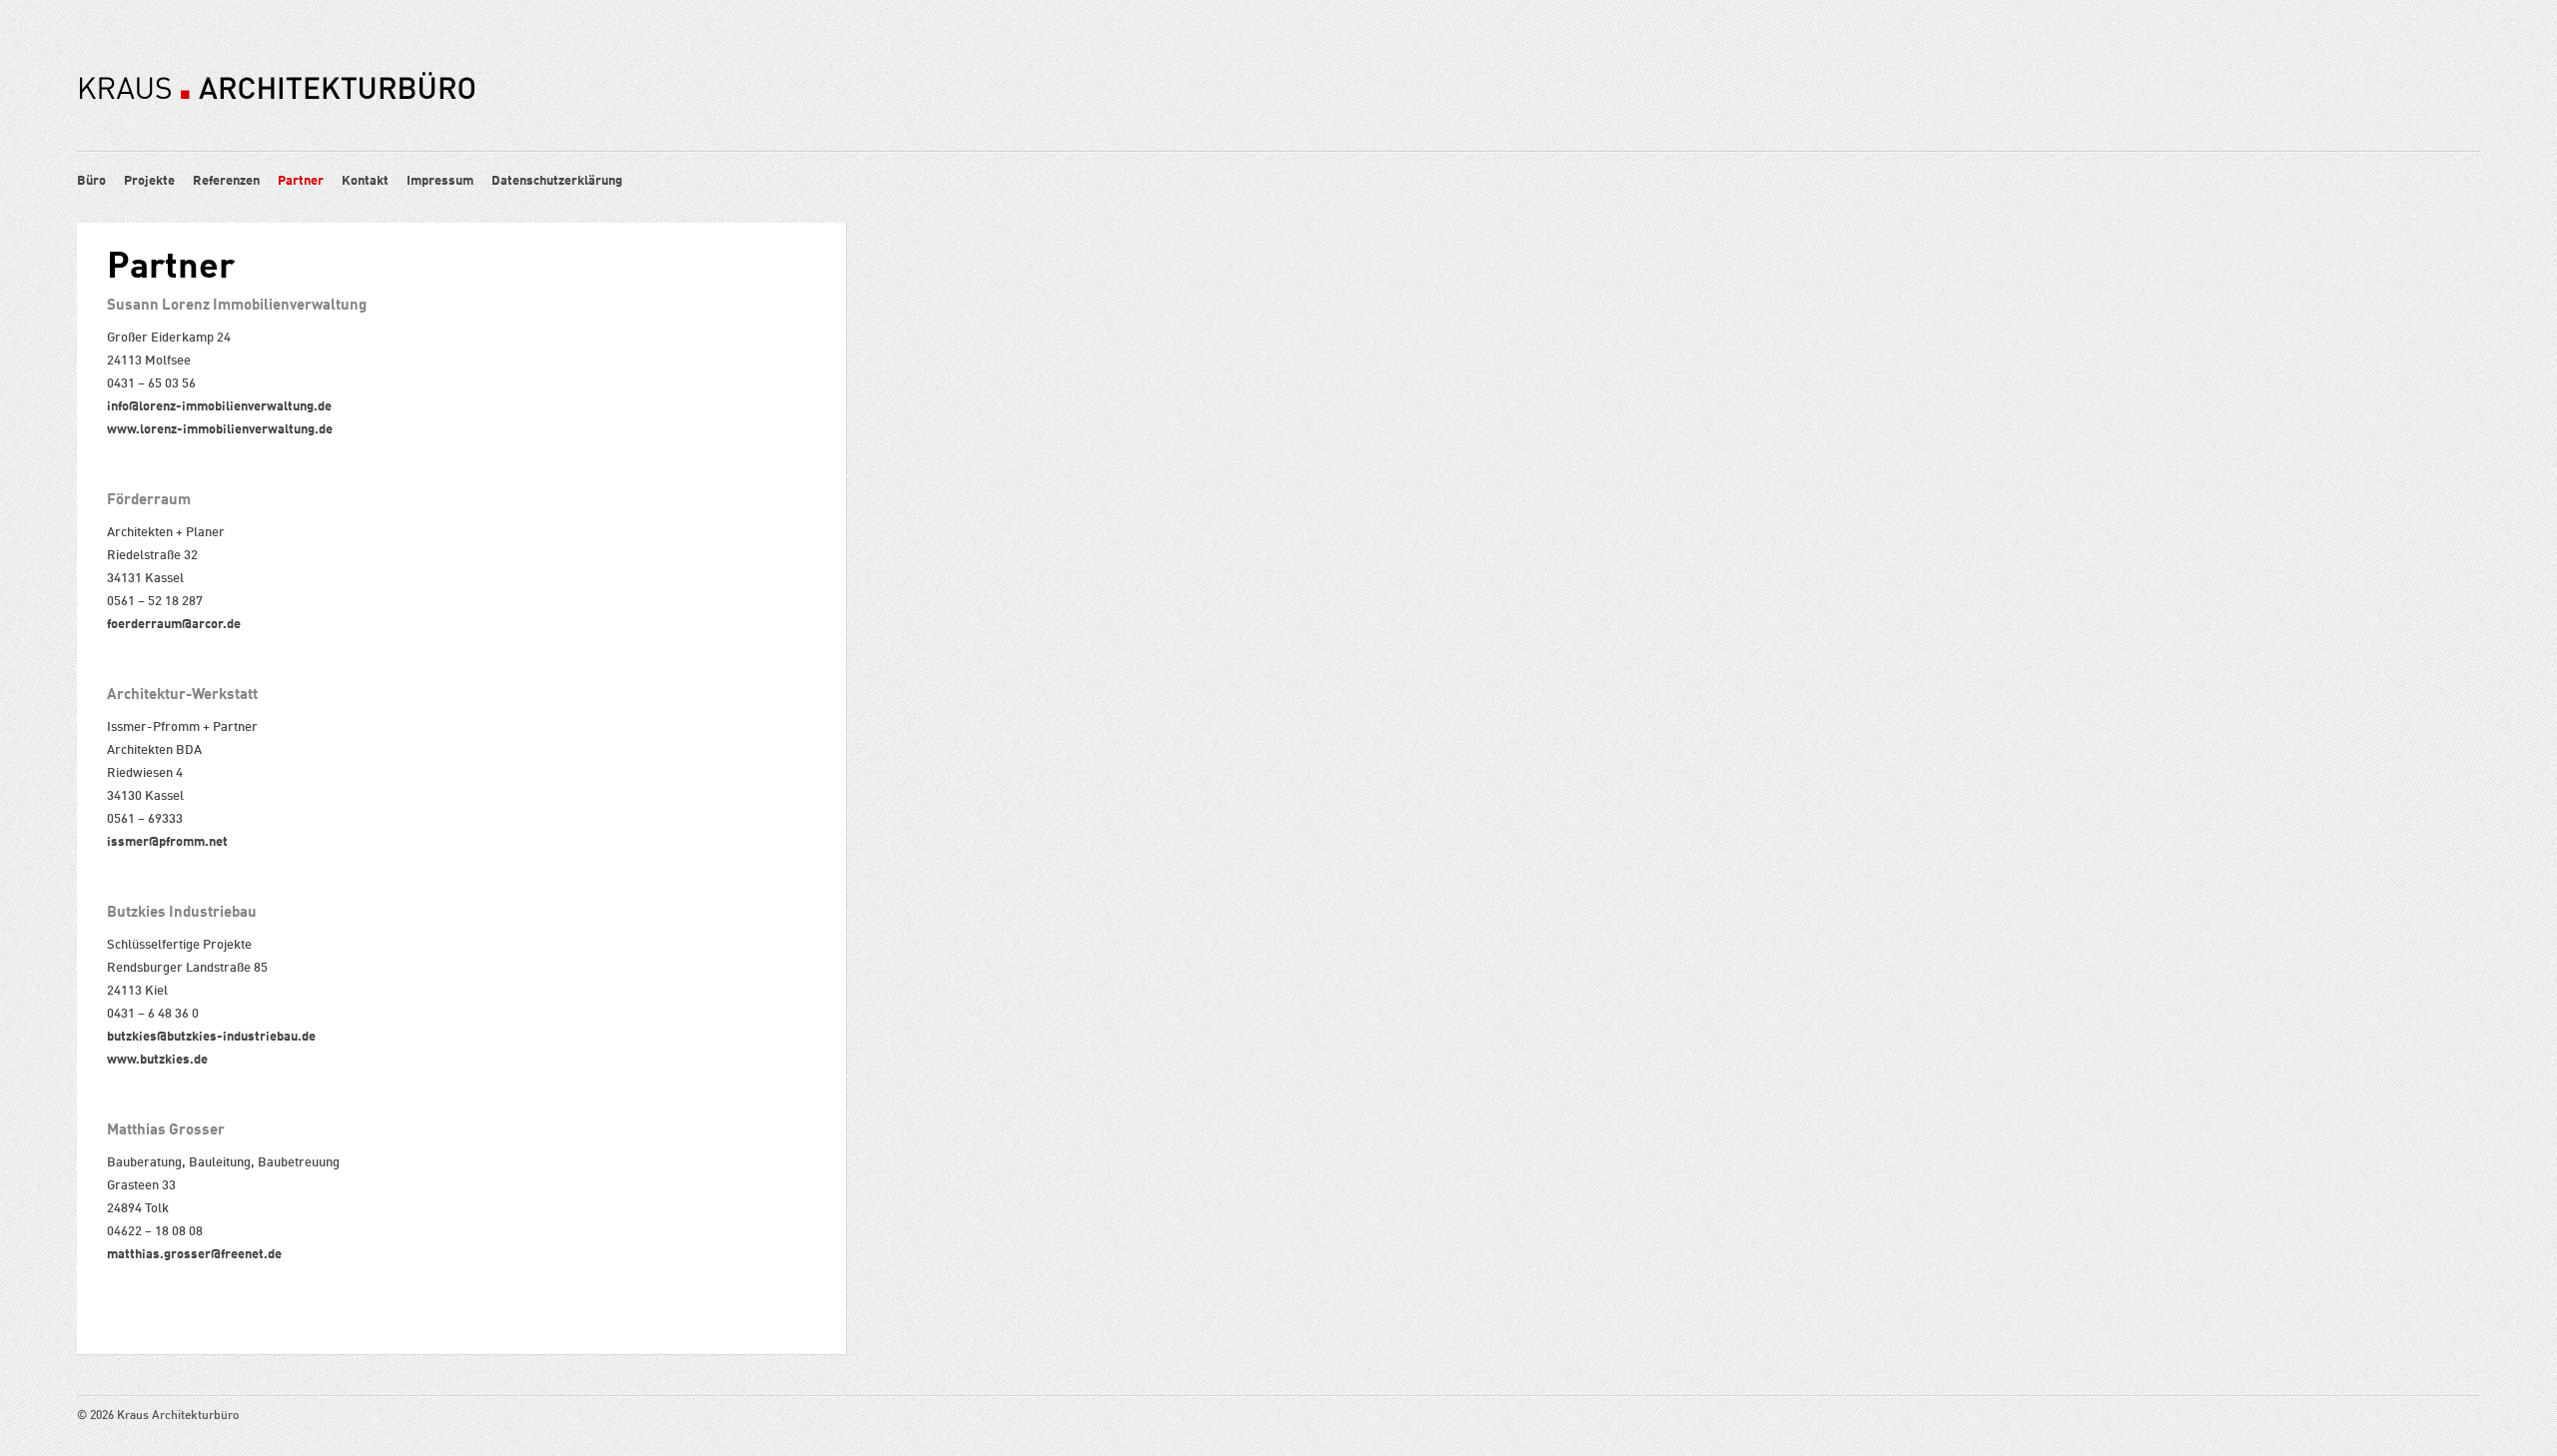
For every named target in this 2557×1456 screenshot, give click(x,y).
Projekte (149, 181)
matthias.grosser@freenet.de (194, 1255)
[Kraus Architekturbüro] (277, 133)
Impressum (440, 181)
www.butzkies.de (157, 1060)
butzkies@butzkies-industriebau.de (211, 1037)
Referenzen (226, 181)
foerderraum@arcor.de (174, 625)
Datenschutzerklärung (557, 181)
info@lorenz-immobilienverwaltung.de (219, 407)
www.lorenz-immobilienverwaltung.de (220, 430)
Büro (91, 181)
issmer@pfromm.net (167, 842)
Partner (301, 181)
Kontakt (365, 181)
